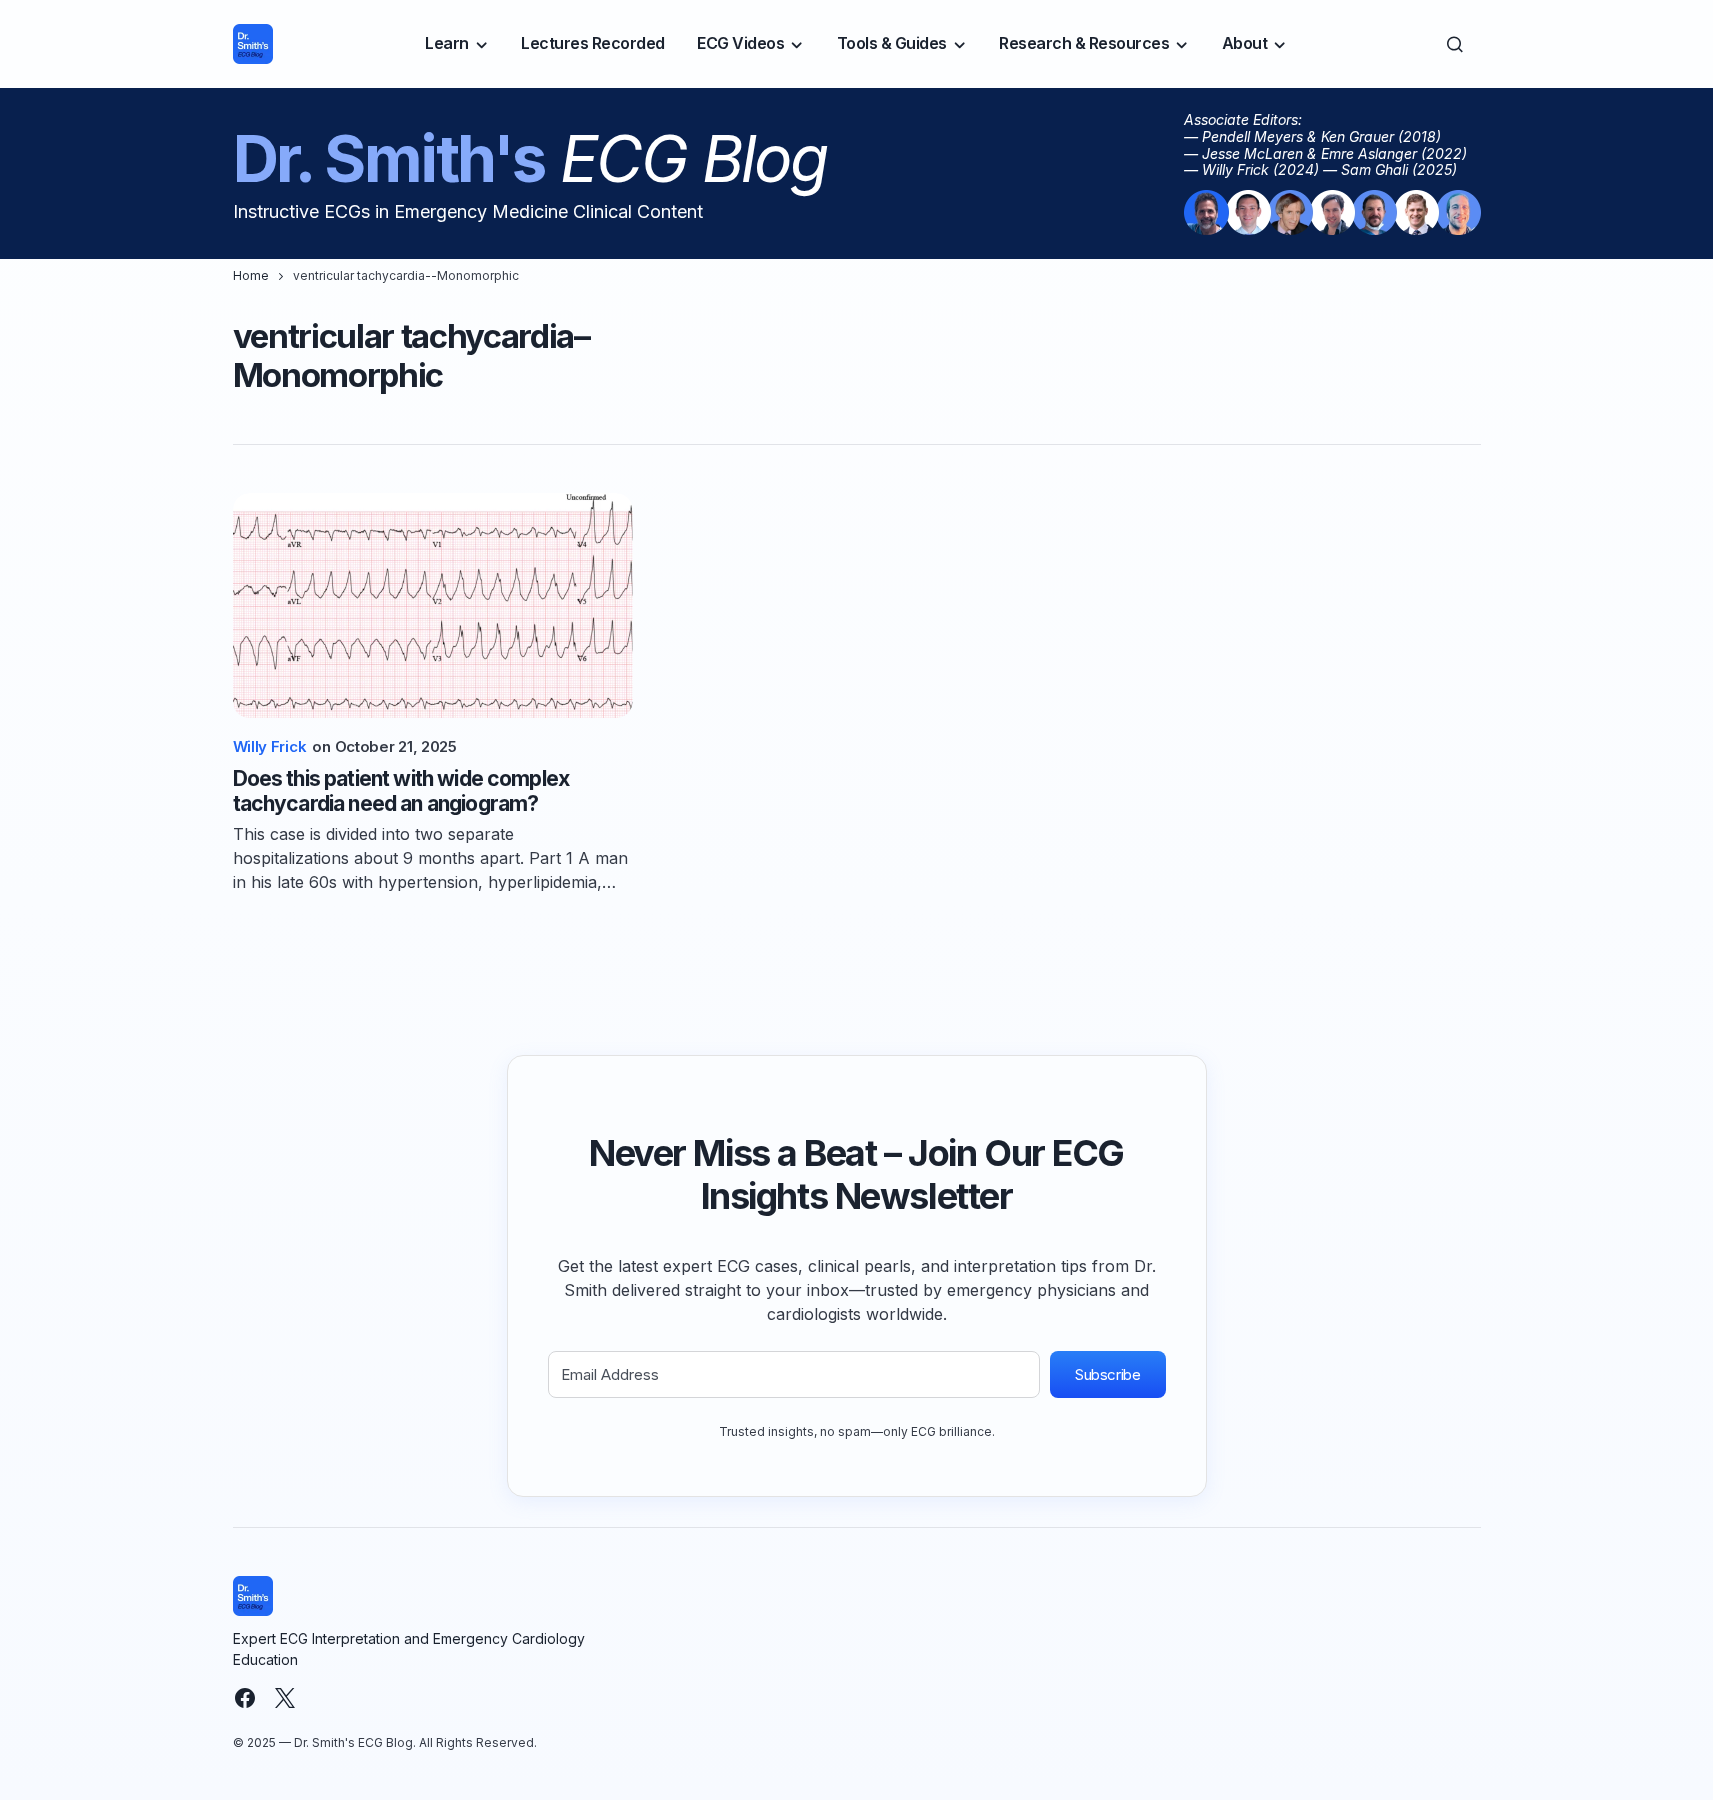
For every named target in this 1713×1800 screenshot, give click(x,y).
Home (251, 275)
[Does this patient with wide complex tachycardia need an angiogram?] (433, 605)
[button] (1455, 44)
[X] (285, 1698)
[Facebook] (245, 1698)
